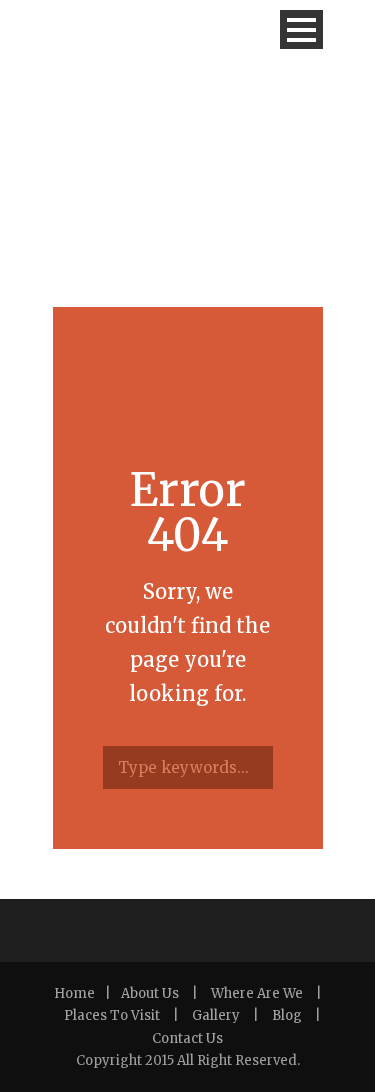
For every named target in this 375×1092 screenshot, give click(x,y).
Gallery (216, 1015)
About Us (150, 993)
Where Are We (257, 993)
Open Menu (301, 29)
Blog (287, 1015)
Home (74, 993)
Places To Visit (112, 1015)
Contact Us (187, 1038)
